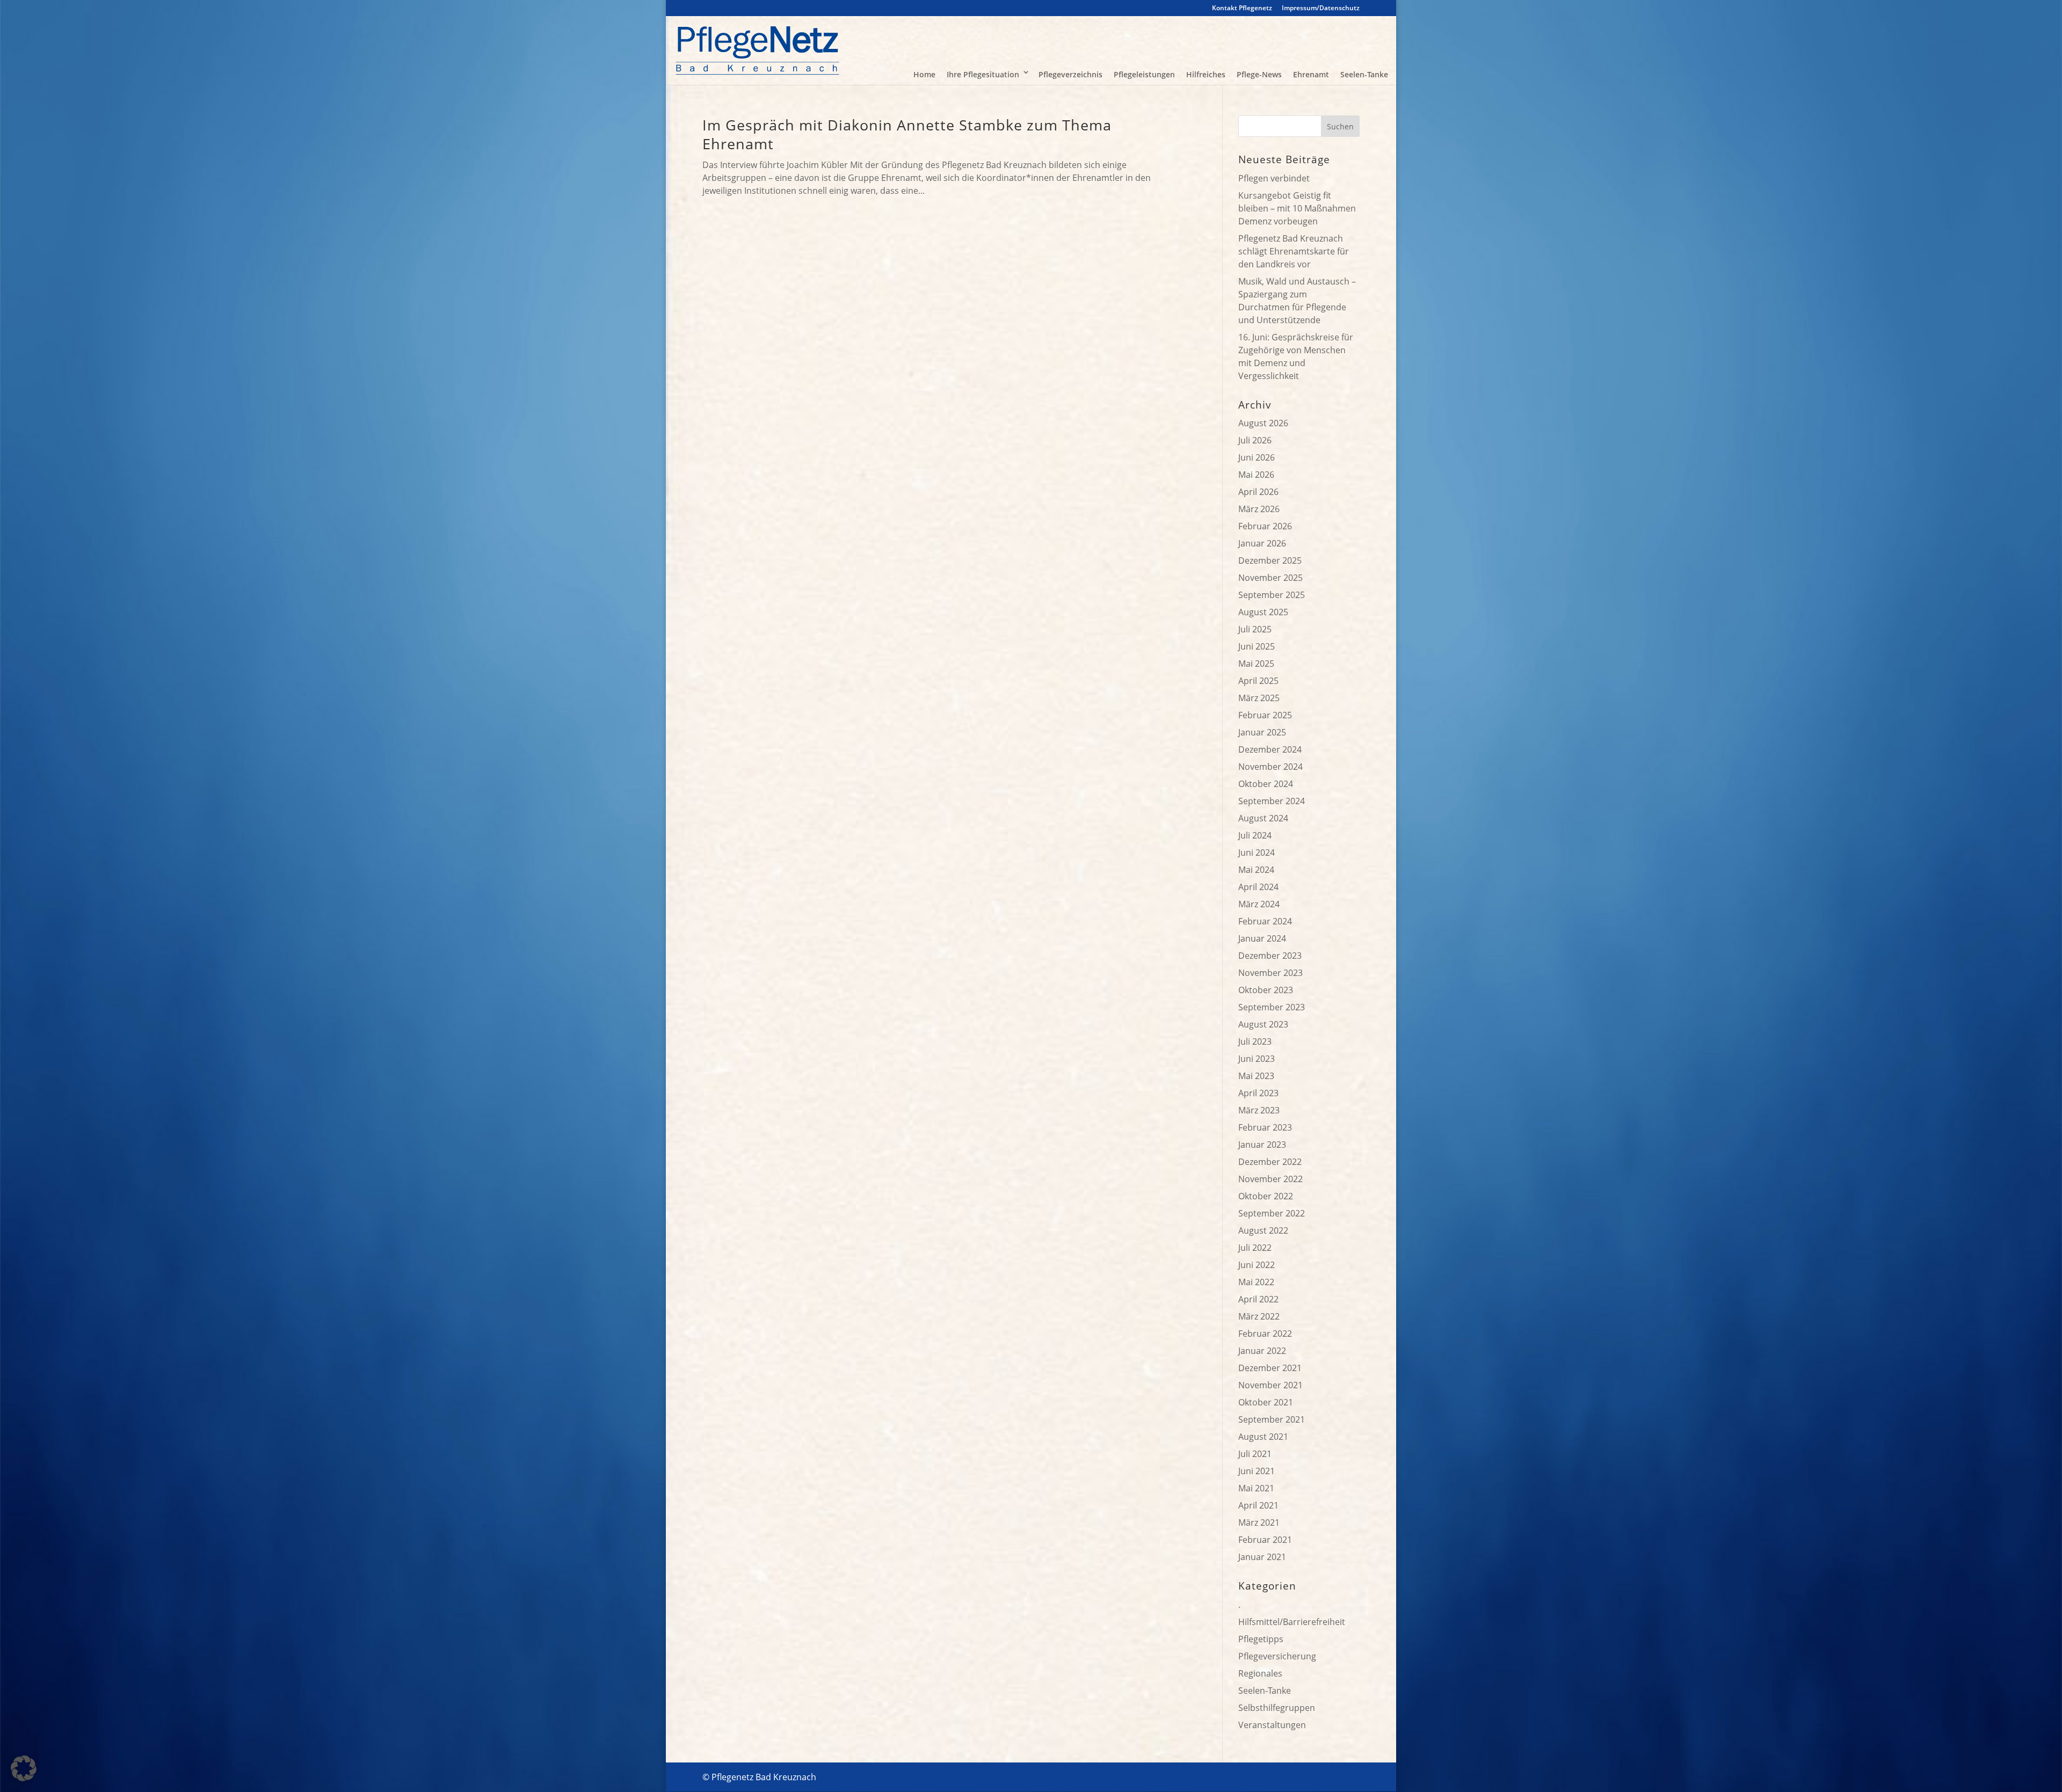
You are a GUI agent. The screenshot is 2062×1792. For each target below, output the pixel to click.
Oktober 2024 (1266, 784)
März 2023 (1259, 1110)
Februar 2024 (1265, 921)
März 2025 (1259, 698)
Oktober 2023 (1266, 990)
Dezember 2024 (1270, 749)
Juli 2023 (1255, 1041)
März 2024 (1259, 904)
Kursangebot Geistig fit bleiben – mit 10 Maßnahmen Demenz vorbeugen (1297, 208)
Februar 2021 (1265, 1540)
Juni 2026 (1257, 457)
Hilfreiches (1206, 74)
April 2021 (1258, 1505)
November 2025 (1270, 578)
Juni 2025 (1257, 646)
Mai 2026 (1256, 475)
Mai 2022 (1256, 1282)
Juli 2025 (1255, 629)
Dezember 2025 (1270, 560)
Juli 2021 (1255, 1454)
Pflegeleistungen (1144, 74)
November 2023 (1270, 973)
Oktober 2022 (1266, 1196)
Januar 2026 (1262, 543)
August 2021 (1263, 1437)
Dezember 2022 (1270, 1162)
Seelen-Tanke (1364, 74)
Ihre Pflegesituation (983, 74)
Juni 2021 (1257, 1471)
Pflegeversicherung (1277, 1656)
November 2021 (1270, 1385)
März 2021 (1259, 1523)
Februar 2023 (1265, 1127)
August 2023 (1263, 1024)
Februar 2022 (1265, 1334)
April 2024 (1258, 887)
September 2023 (1272, 1007)
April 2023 (1258, 1093)
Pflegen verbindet (1274, 178)
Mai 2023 (1256, 1076)
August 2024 (1263, 818)
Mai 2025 (1256, 664)
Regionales (1260, 1673)
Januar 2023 (1262, 1145)
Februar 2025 (1265, 715)
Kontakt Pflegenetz (1242, 9)
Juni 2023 (1257, 1059)
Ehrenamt (1311, 74)
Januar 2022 (1262, 1351)
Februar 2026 (1265, 526)
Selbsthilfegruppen (1277, 1708)
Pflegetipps (1261, 1639)
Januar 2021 (1262, 1557)
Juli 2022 (1255, 1248)
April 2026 (1258, 492)
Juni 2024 (1257, 853)
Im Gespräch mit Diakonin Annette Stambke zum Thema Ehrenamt (907, 134)
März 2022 (1259, 1316)
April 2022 (1258, 1299)
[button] (24, 1768)
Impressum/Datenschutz (1321, 9)
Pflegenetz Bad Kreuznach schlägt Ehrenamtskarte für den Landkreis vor (1294, 251)
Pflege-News (1259, 74)
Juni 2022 (1257, 1265)
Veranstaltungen (1272, 1725)
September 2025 (1272, 595)
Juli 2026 (1255, 440)
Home (924, 74)
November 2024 (1270, 767)
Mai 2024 (1256, 870)
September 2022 (1272, 1213)
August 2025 (1263, 612)
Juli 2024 (1255, 835)
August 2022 (1263, 1230)
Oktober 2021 (1266, 1402)
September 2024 (1272, 801)
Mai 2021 (1256, 1488)
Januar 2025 (1262, 732)
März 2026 (1259, 509)
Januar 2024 (1262, 938)
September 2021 (1272, 1419)
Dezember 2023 (1270, 956)
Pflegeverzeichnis (1070, 74)
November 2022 (1270, 1179)
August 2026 (1263, 423)
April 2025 (1258, 681)
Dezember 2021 (1270, 1368)
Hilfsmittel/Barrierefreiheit (1292, 1622)
